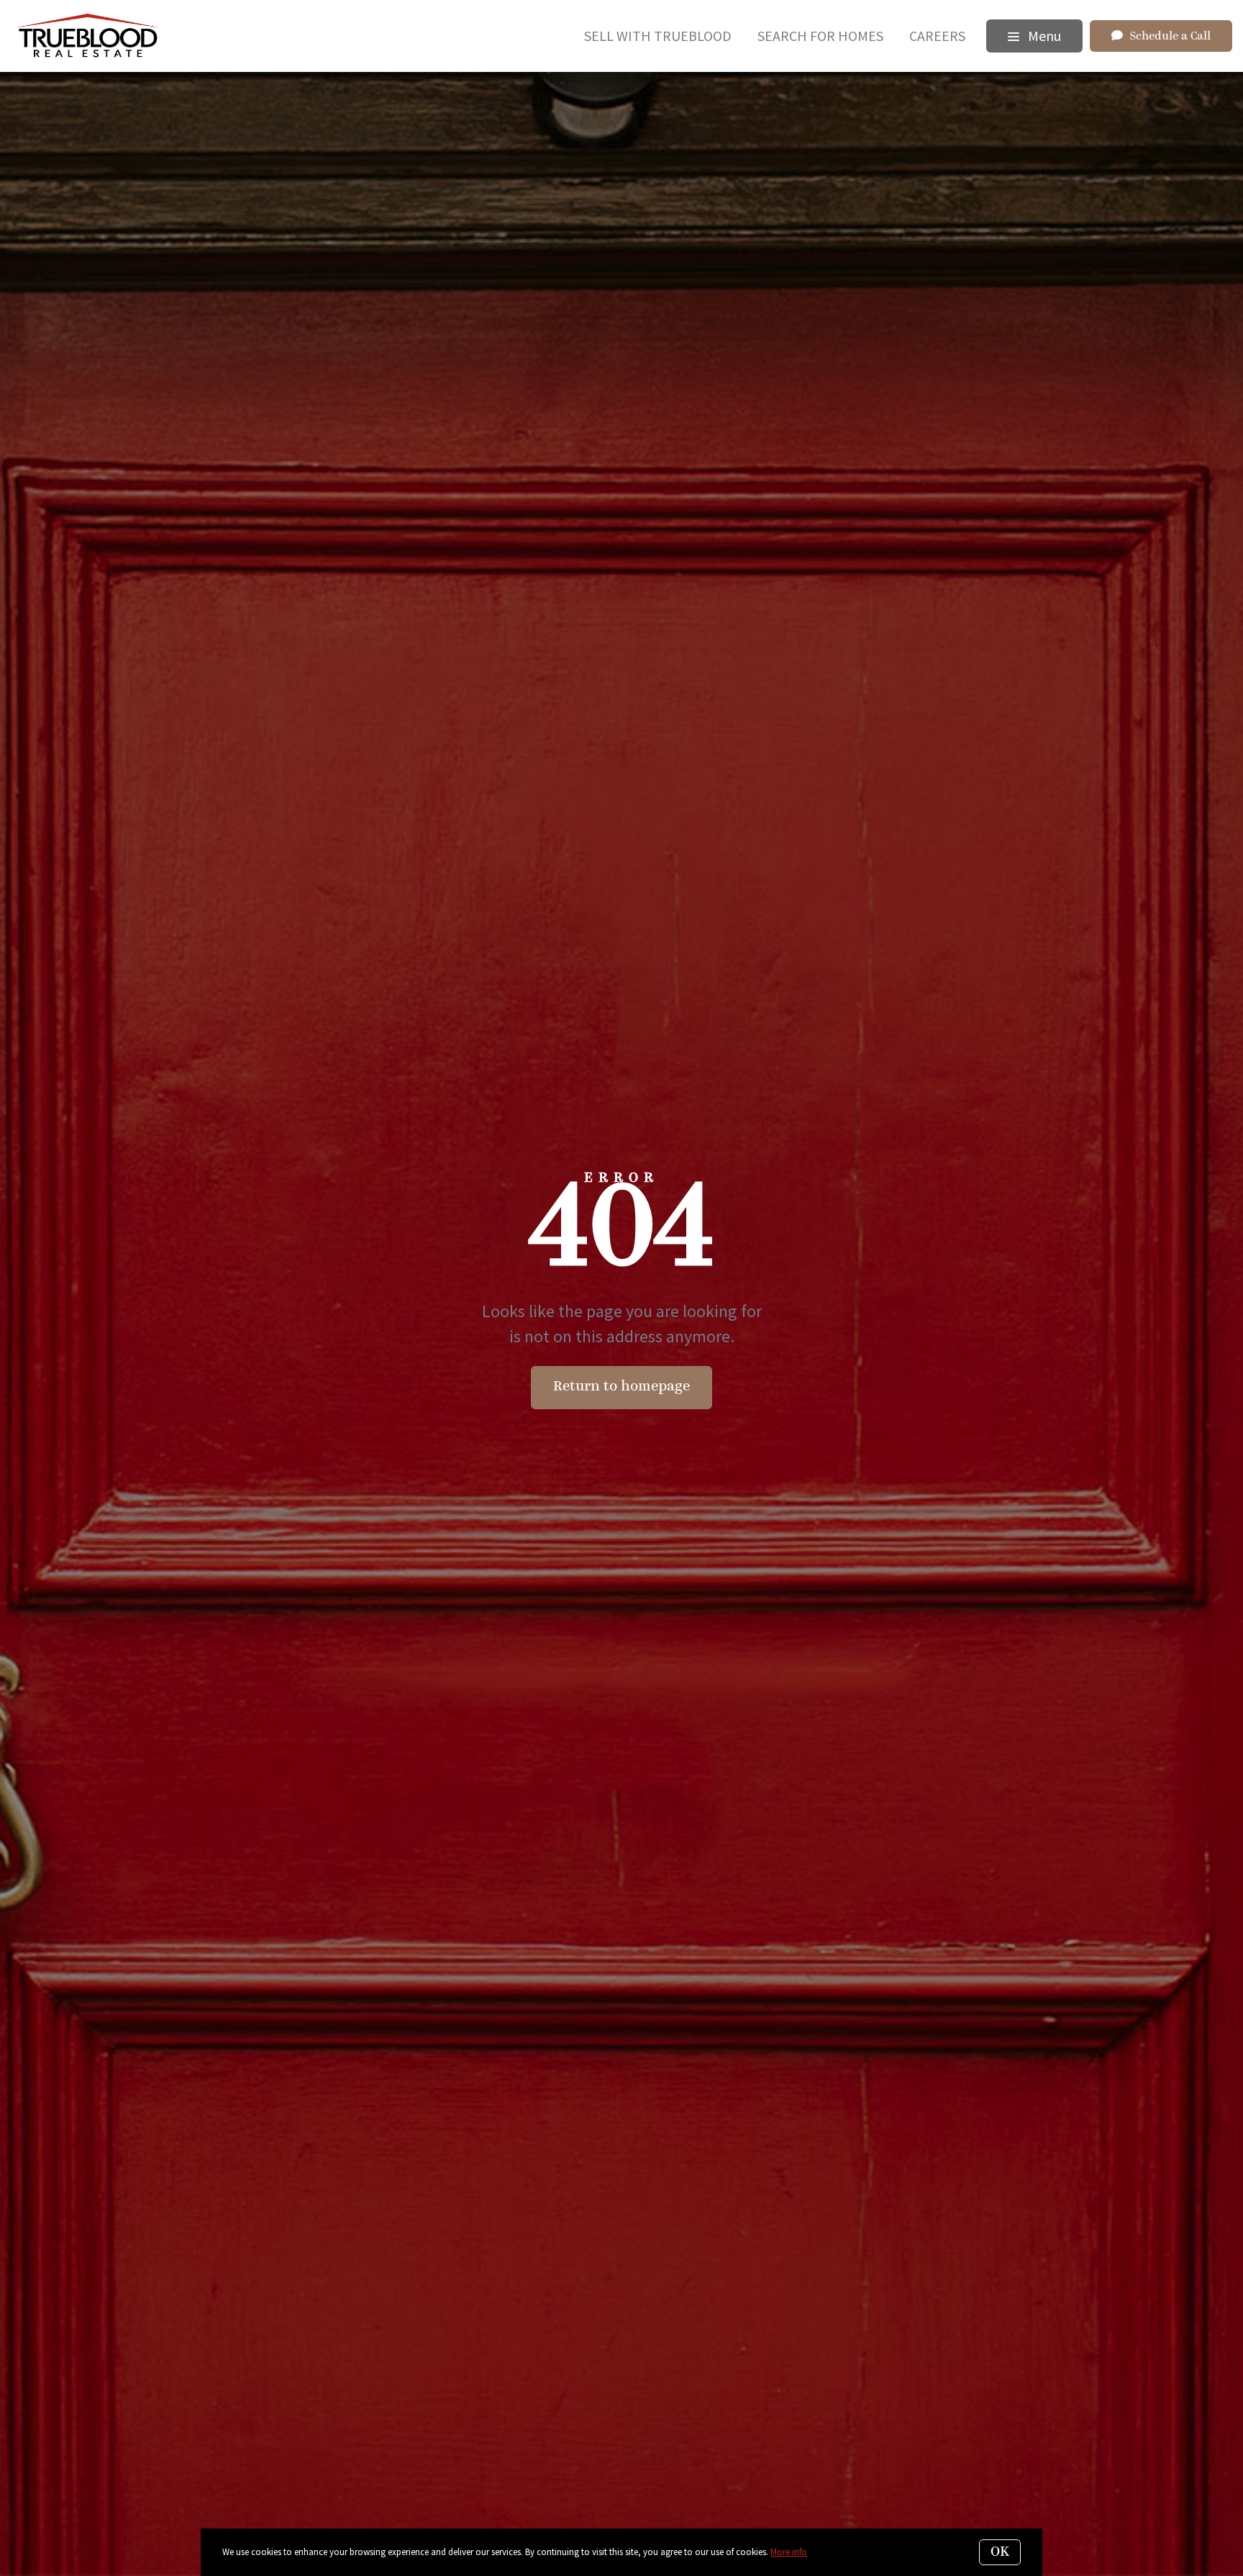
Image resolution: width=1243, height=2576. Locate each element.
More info (789, 2552)
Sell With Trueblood (658, 36)
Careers (937, 36)
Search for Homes (820, 36)
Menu (1043, 36)
